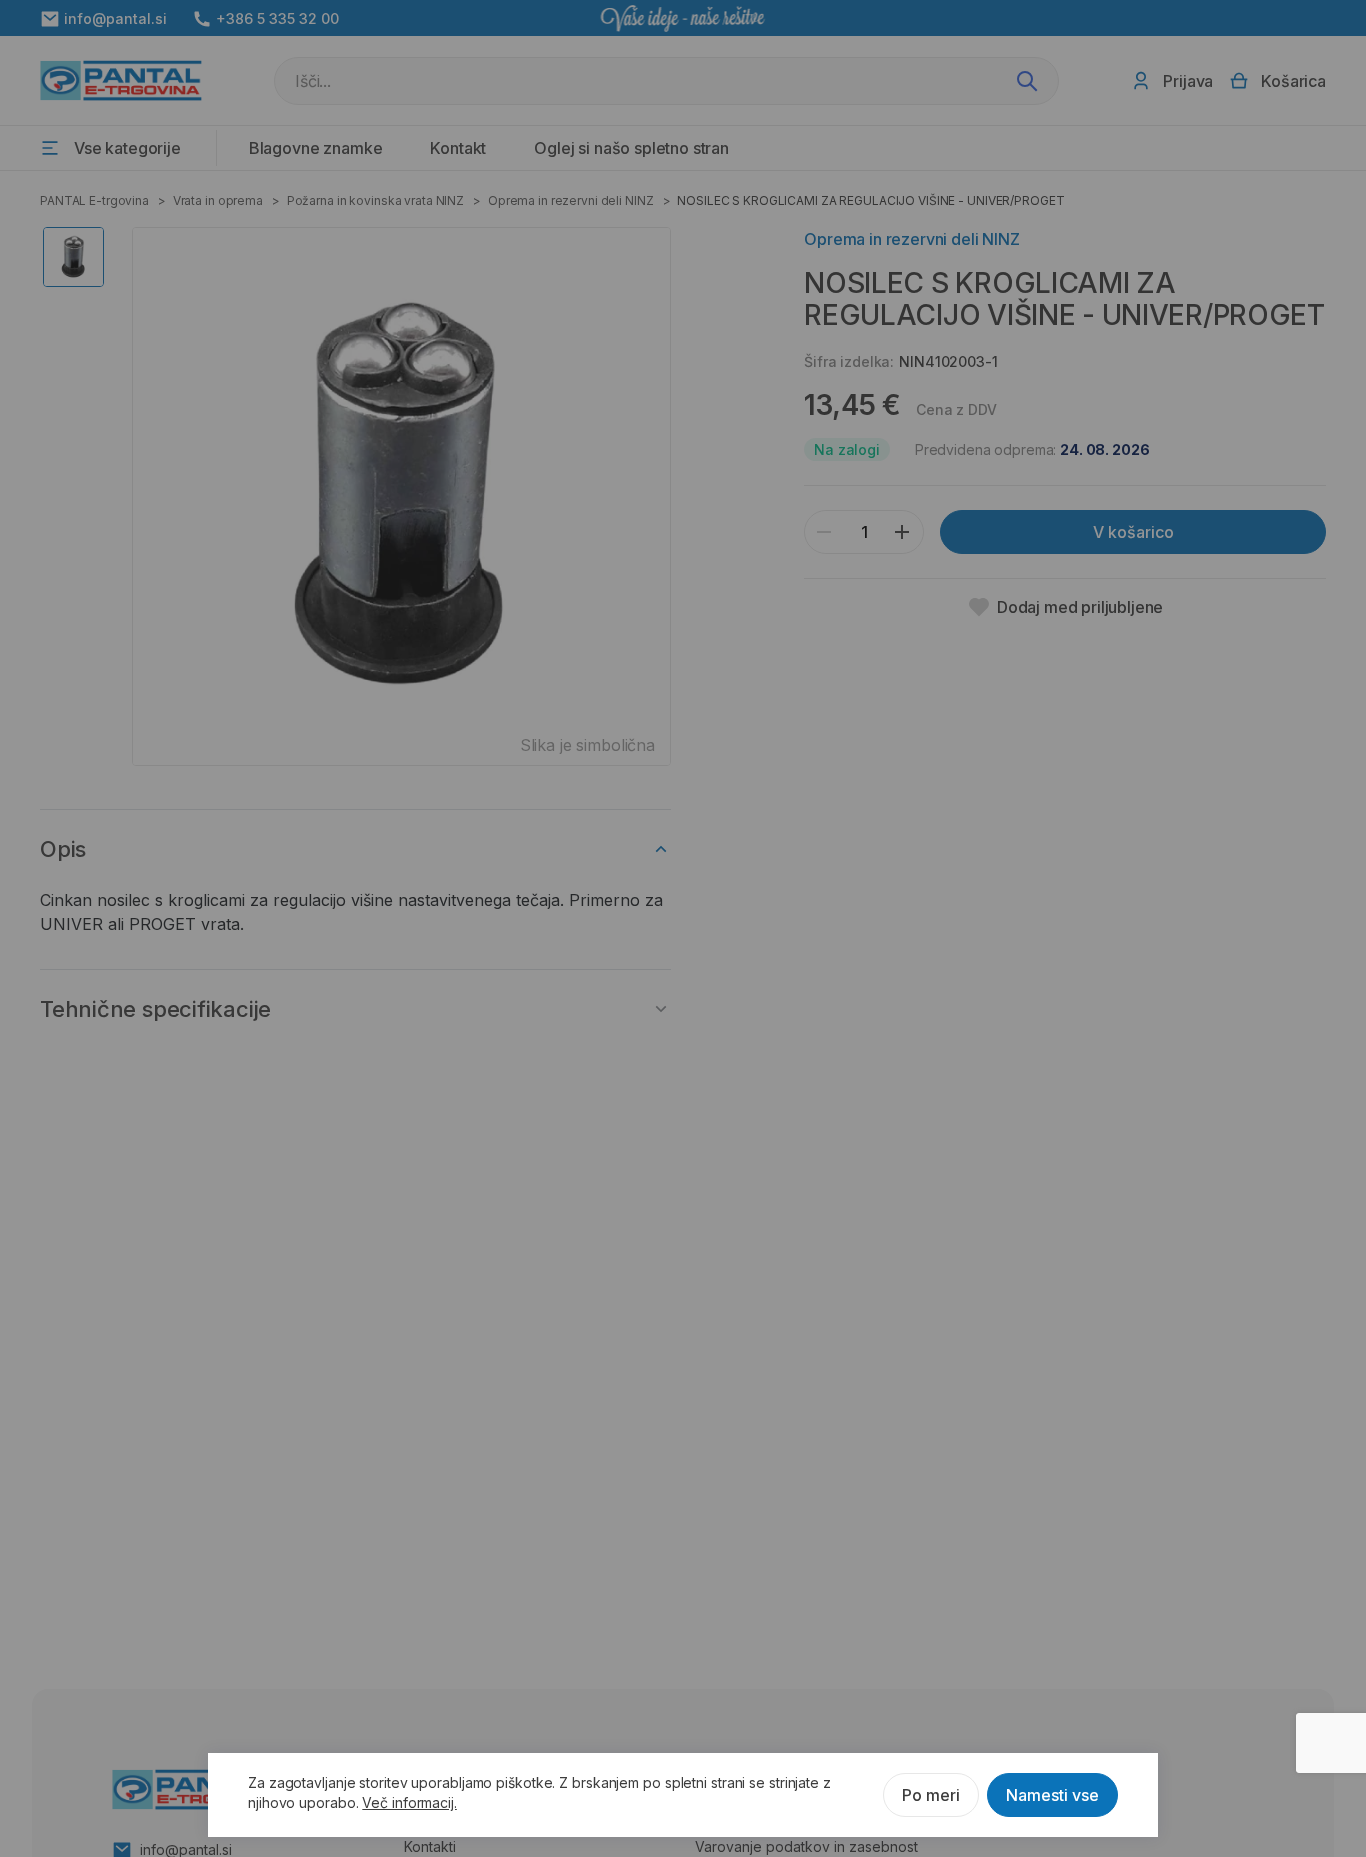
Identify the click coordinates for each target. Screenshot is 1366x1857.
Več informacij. (409, 1802)
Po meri (931, 1795)
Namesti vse (1052, 1795)
